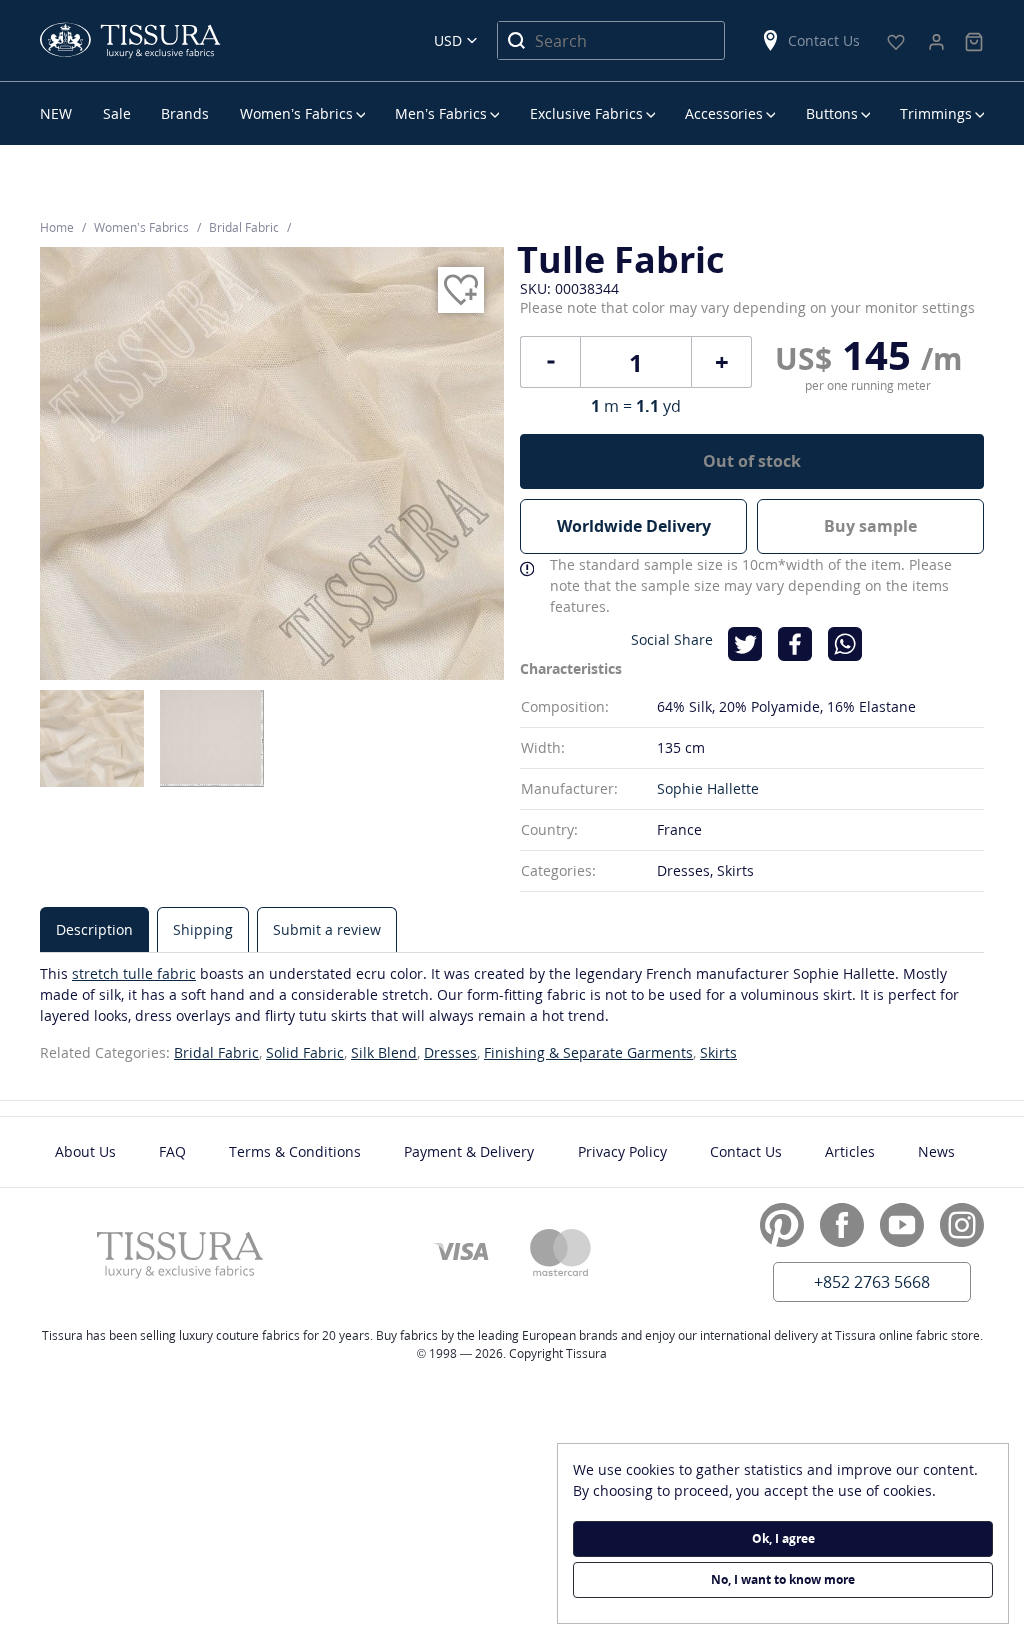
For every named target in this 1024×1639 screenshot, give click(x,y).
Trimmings (936, 113)
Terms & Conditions (295, 1151)
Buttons (832, 113)
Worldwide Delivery (634, 526)
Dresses (450, 1052)
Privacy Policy (622, 1151)
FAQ (172, 1151)
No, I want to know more (783, 1579)
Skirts (718, 1052)
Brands (185, 113)
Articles (850, 1151)
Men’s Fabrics (441, 113)
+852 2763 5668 (872, 1282)
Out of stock (752, 461)
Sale (117, 113)
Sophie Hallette (708, 788)
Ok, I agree (783, 1538)
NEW (56, 113)
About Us (85, 1151)
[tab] (94, 929)
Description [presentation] (94, 929)
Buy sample (870, 526)
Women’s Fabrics (296, 113)
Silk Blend (384, 1052)
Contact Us (824, 40)
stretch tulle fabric (134, 973)
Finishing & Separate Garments (588, 1052)
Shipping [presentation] (203, 929)
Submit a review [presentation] (327, 929)
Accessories (724, 113)
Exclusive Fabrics (586, 113)
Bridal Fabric (216, 1052)
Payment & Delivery (469, 1151)
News (936, 1151)
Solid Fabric (305, 1052)
